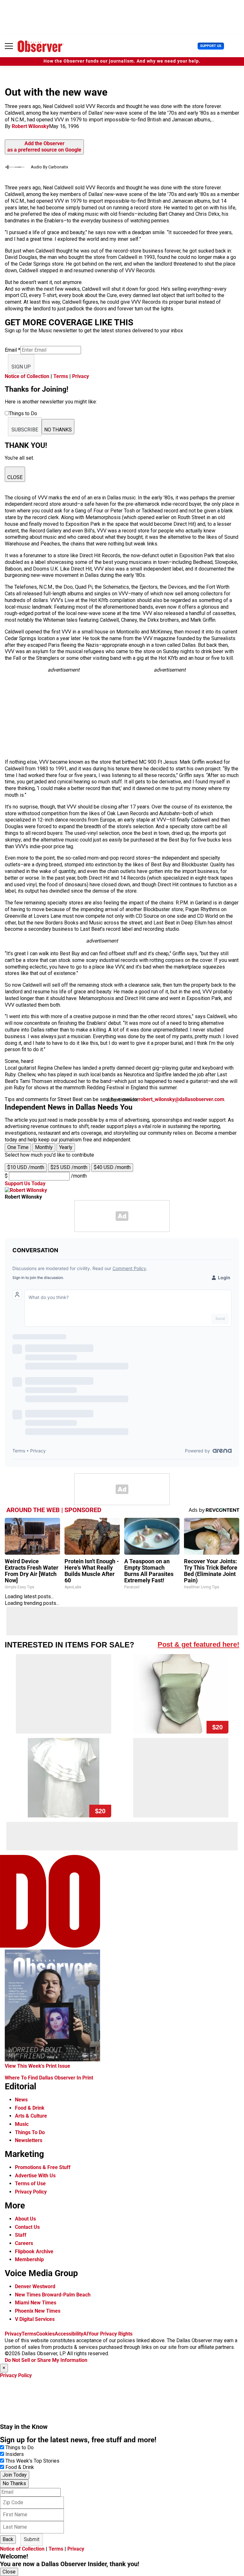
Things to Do (20, 2448)
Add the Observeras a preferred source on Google (44, 147)
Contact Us (27, 2227)
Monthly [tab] (44, 1147)
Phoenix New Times (38, 2311)
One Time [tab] (18, 1147)
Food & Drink (30, 2108)
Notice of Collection (27, 376)
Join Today (15, 2475)
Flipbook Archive (34, 2251)
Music (22, 2124)
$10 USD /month (26, 1167)
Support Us (211, 46)
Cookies (45, 2334)
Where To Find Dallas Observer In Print (49, 2078)
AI (86, 2334)
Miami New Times (36, 2303)
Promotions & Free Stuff (43, 2167)
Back (8, 2539)
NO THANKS (58, 430)
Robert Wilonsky (30, 126)
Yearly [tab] (66, 1147)
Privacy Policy (31, 2192)
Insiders (15, 2454)
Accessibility (69, 2334)
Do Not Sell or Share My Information (46, 2360)
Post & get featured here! (198, 1644)
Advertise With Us (35, 2176)
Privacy (81, 376)
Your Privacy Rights (110, 2334)
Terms (61, 376)
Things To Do (30, 2132)
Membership (29, 2259)
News (21, 2100)
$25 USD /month (69, 1167)
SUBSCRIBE (25, 430)
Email (13, 350)
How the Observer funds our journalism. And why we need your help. (122, 61)
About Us (25, 2219)
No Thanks (14, 2483)
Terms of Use (30, 2184)
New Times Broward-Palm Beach (53, 2295)
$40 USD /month (112, 1167)
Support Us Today (25, 1183)
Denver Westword (35, 2286)
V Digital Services (35, 2319)
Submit (32, 2539)
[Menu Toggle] (9, 46)
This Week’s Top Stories (32, 2461)
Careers (24, 2243)
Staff (21, 2235)
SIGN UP (21, 367)
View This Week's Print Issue (37, 2066)
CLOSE (15, 477)
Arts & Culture (31, 2116)
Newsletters (29, 2140)
